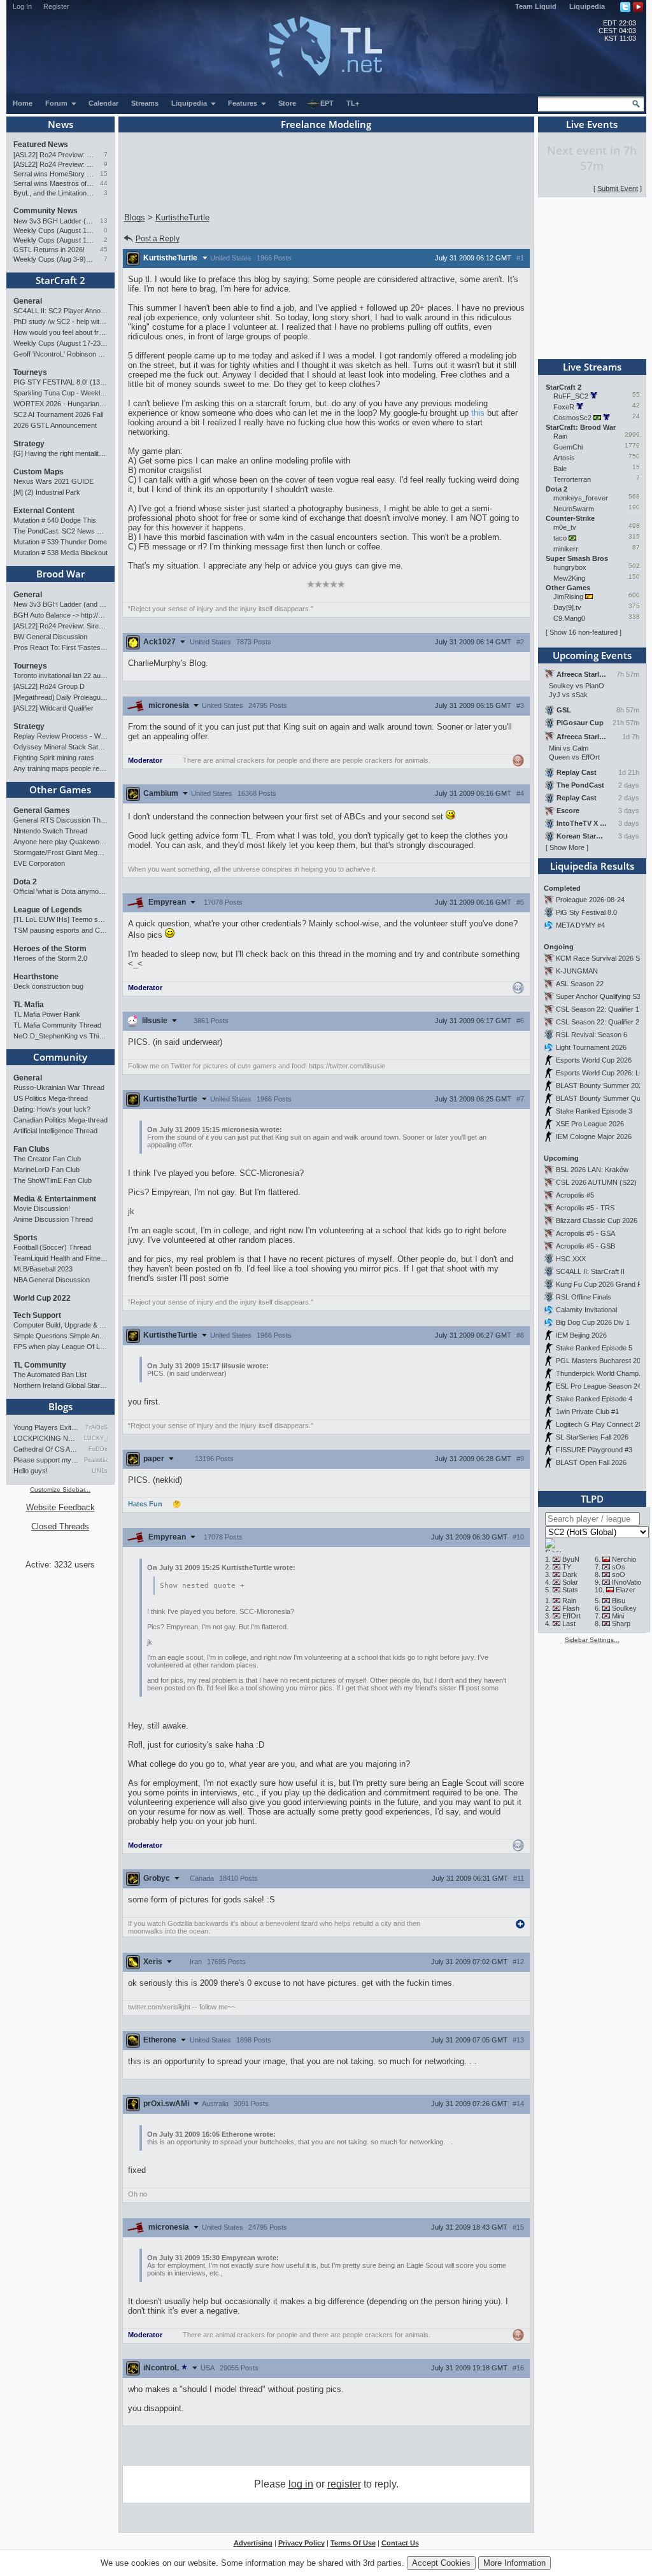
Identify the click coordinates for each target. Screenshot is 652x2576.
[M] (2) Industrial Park (47, 492)
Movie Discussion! (42, 1208)
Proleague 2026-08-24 (590, 900)
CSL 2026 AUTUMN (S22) (596, 1182)
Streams (145, 103)
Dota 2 (25, 882)
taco (560, 538)
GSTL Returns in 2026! (49, 250)
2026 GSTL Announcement (55, 425)
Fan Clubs (32, 1149)
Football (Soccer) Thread (52, 1247)
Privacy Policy (301, 2543)
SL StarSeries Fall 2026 (592, 1437)
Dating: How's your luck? (52, 1109)
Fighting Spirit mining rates (54, 758)
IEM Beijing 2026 (581, 1335)
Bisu (619, 1601)
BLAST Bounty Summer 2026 (601, 1086)
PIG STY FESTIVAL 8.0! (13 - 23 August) (60, 382)
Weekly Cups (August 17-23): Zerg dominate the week (54, 230)
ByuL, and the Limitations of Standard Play (54, 193)
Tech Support (37, 1315)
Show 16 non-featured (584, 632)
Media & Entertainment (55, 1199)
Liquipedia (587, 6)
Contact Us (400, 2543)
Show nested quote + (202, 1586)
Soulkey (624, 1608)
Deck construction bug (48, 986)
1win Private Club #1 (587, 1412)
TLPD (592, 1499)
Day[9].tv (567, 607)
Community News (46, 211)
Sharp (621, 1624)
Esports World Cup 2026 (594, 1060)
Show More (567, 847)
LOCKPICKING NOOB (46, 1438)
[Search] (636, 104)
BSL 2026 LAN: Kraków (592, 1170)
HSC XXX (571, 1259)
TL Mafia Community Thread (57, 1025)
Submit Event (618, 188)
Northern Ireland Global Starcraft (60, 1385)
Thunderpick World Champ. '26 (604, 1373)
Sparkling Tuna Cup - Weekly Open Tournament (60, 393)
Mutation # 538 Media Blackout (60, 553)
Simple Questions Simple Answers (60, 1336)
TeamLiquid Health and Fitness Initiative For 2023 (60, 1258)
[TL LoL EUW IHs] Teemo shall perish (60, 919)
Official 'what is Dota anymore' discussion (60, 891)
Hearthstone (36, 977)
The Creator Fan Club (47, 1159)
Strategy (29, 444)
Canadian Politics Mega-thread (60, 1120)
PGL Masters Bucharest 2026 (602, 1361)
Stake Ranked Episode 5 (594, 1348)
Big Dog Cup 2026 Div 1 (593, 1322)
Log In (22, 6)
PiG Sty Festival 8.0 (586, 912)
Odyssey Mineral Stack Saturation (60, 747)
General (28, 301)
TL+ (353, 103)
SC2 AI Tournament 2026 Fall (58, 414)
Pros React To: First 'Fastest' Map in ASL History (60, 648)
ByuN (571, 1559)
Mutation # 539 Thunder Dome (60, 542)
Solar (570, 1582)
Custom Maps (39, 472)
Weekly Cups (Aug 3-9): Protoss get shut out (54, 259)
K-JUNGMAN (577, 971)
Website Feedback (60, 1507)
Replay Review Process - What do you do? (60, 736)
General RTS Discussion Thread (60, 820)
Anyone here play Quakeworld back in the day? (60, 842)
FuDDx (98, 1449)
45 (104, 249)
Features (244, 103)
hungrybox (570, 567)
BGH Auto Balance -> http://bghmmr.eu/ (60, 615)
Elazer (626, 1590)
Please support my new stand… (46, 1460)
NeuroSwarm (574, 509)
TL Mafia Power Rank (47, 1014)
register (344, 2484)
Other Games (60, 789)
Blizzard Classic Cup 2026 (597, 1221)
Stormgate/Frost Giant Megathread (60, 853)
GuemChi (568, 447)
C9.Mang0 (569, 618)
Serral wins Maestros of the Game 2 (54, 183)
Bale (560, 469)
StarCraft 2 (60, 280)
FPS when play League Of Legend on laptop (60, 1347)
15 (104, 173)
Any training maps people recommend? (60, 768)
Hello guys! (31, 1471)
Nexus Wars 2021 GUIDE (53, 481)
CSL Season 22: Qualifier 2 (598, 1022)
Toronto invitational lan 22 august (60, 676)
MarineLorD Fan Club (46, 1170)
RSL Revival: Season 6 (592, 1035)
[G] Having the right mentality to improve (60, 453)
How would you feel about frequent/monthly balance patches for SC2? (60, 332)
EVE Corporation (39, 863)
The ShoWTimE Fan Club (53, 1180)
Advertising (253, 2543)
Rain (560, 436)
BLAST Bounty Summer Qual (601, 1098)
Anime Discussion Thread (53, 1219)
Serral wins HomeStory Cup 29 (54, 174)
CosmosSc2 (572, 418)
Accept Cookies (441, 2563)
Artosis (564, 458)
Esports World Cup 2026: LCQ (603, 1073)
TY (567, 1567)
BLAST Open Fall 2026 (591, 1462)
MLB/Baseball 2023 (43, 1269)
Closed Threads (60, 1526)
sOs (619, 1567)
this (478, 413)
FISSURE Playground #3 (594, 1450)
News (60, 124)
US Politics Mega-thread (51, 1098)
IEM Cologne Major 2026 (594, 1136)
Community (60, 1057)
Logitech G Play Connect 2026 (603, 1424)
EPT (327, 103)
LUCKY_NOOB (96, 1438)
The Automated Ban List (50, 1375)
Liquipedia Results (592, 866)
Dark (570, 1575)
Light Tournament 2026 (591, 1047)
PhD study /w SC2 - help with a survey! (60, 322)
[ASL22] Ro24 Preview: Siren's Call (54, 155)
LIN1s (100, 1471)
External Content (44, 511)
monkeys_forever (581, 498)
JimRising (568, 597)
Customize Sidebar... (60, 1490)
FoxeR (564, 407)
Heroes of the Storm (50, 949)
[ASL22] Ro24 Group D (49, 686)
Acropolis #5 (575, 1195)
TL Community (40, 1365)
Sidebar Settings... (592, 1640)
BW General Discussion (50, 637)
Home (23, 103)
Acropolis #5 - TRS (585, 1208)
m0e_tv (565, 527)
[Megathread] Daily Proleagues (60, 697)
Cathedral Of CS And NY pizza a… (46, 1449)
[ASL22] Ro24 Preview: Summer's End (54, 164)
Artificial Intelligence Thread (55, 1131)
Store (287, 103)
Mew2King (569, 578)
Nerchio (624, 1559)
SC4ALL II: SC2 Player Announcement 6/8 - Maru (60, 311)
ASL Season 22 (580, 984)
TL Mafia (29, 1005)
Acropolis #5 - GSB (585, 1246)
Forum (57, 103)
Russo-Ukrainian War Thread (59, 1087)
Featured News (41, 145)
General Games (42, 810)
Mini (618, 1616)
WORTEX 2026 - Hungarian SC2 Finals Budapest (60, 404)
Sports (25, 1238)
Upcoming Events (592, 655)
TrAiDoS (96, 1427)
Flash (571, 1608)
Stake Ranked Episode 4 (594, 1399)
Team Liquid (536, 6)
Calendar (103, 103)
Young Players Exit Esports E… (46, 1427)
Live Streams (592, 367)
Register (56, 6)
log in (301, 2484)
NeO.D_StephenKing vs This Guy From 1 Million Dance (60, 1036)
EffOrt (571, 1616)
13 (104, 221)
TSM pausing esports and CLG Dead (60, 930)
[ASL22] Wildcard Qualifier (53, 708)
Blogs (60, 1406)
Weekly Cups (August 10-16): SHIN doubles (54, 240)
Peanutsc (96, 1460)
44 (104, 183)
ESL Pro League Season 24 (599, 1386)
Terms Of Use (353, 2543)
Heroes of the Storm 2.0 (50, 958)
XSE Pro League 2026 (590, 1124)
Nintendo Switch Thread (50, 831)
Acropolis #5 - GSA (585, 1233)
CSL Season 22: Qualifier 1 (598, 1009)
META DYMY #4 (580, 925)
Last (569, 1624)
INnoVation (628, 1582)
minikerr (566, 549)
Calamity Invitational (586, 1310)
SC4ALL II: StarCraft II (590, 1271)
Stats (570, 1590)
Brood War (60, 574)
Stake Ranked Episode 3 (594, 1111)
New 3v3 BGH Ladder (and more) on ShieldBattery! (54, 221)
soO (619, 1575)
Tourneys (30, 372)
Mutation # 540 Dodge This (55, 520)
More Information (514, 2563)
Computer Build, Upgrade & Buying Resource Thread (60, 1325)
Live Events (592, 124)
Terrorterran (572, 479)
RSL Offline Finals (584, 1297)
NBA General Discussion (52, 1280)
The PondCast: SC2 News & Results (60, 531)
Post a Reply (158, 239)
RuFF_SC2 (571, 396)
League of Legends (48, 910)
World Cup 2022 (42, 1298)
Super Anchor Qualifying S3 (598, 996)
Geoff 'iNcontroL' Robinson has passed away (60, 354)
